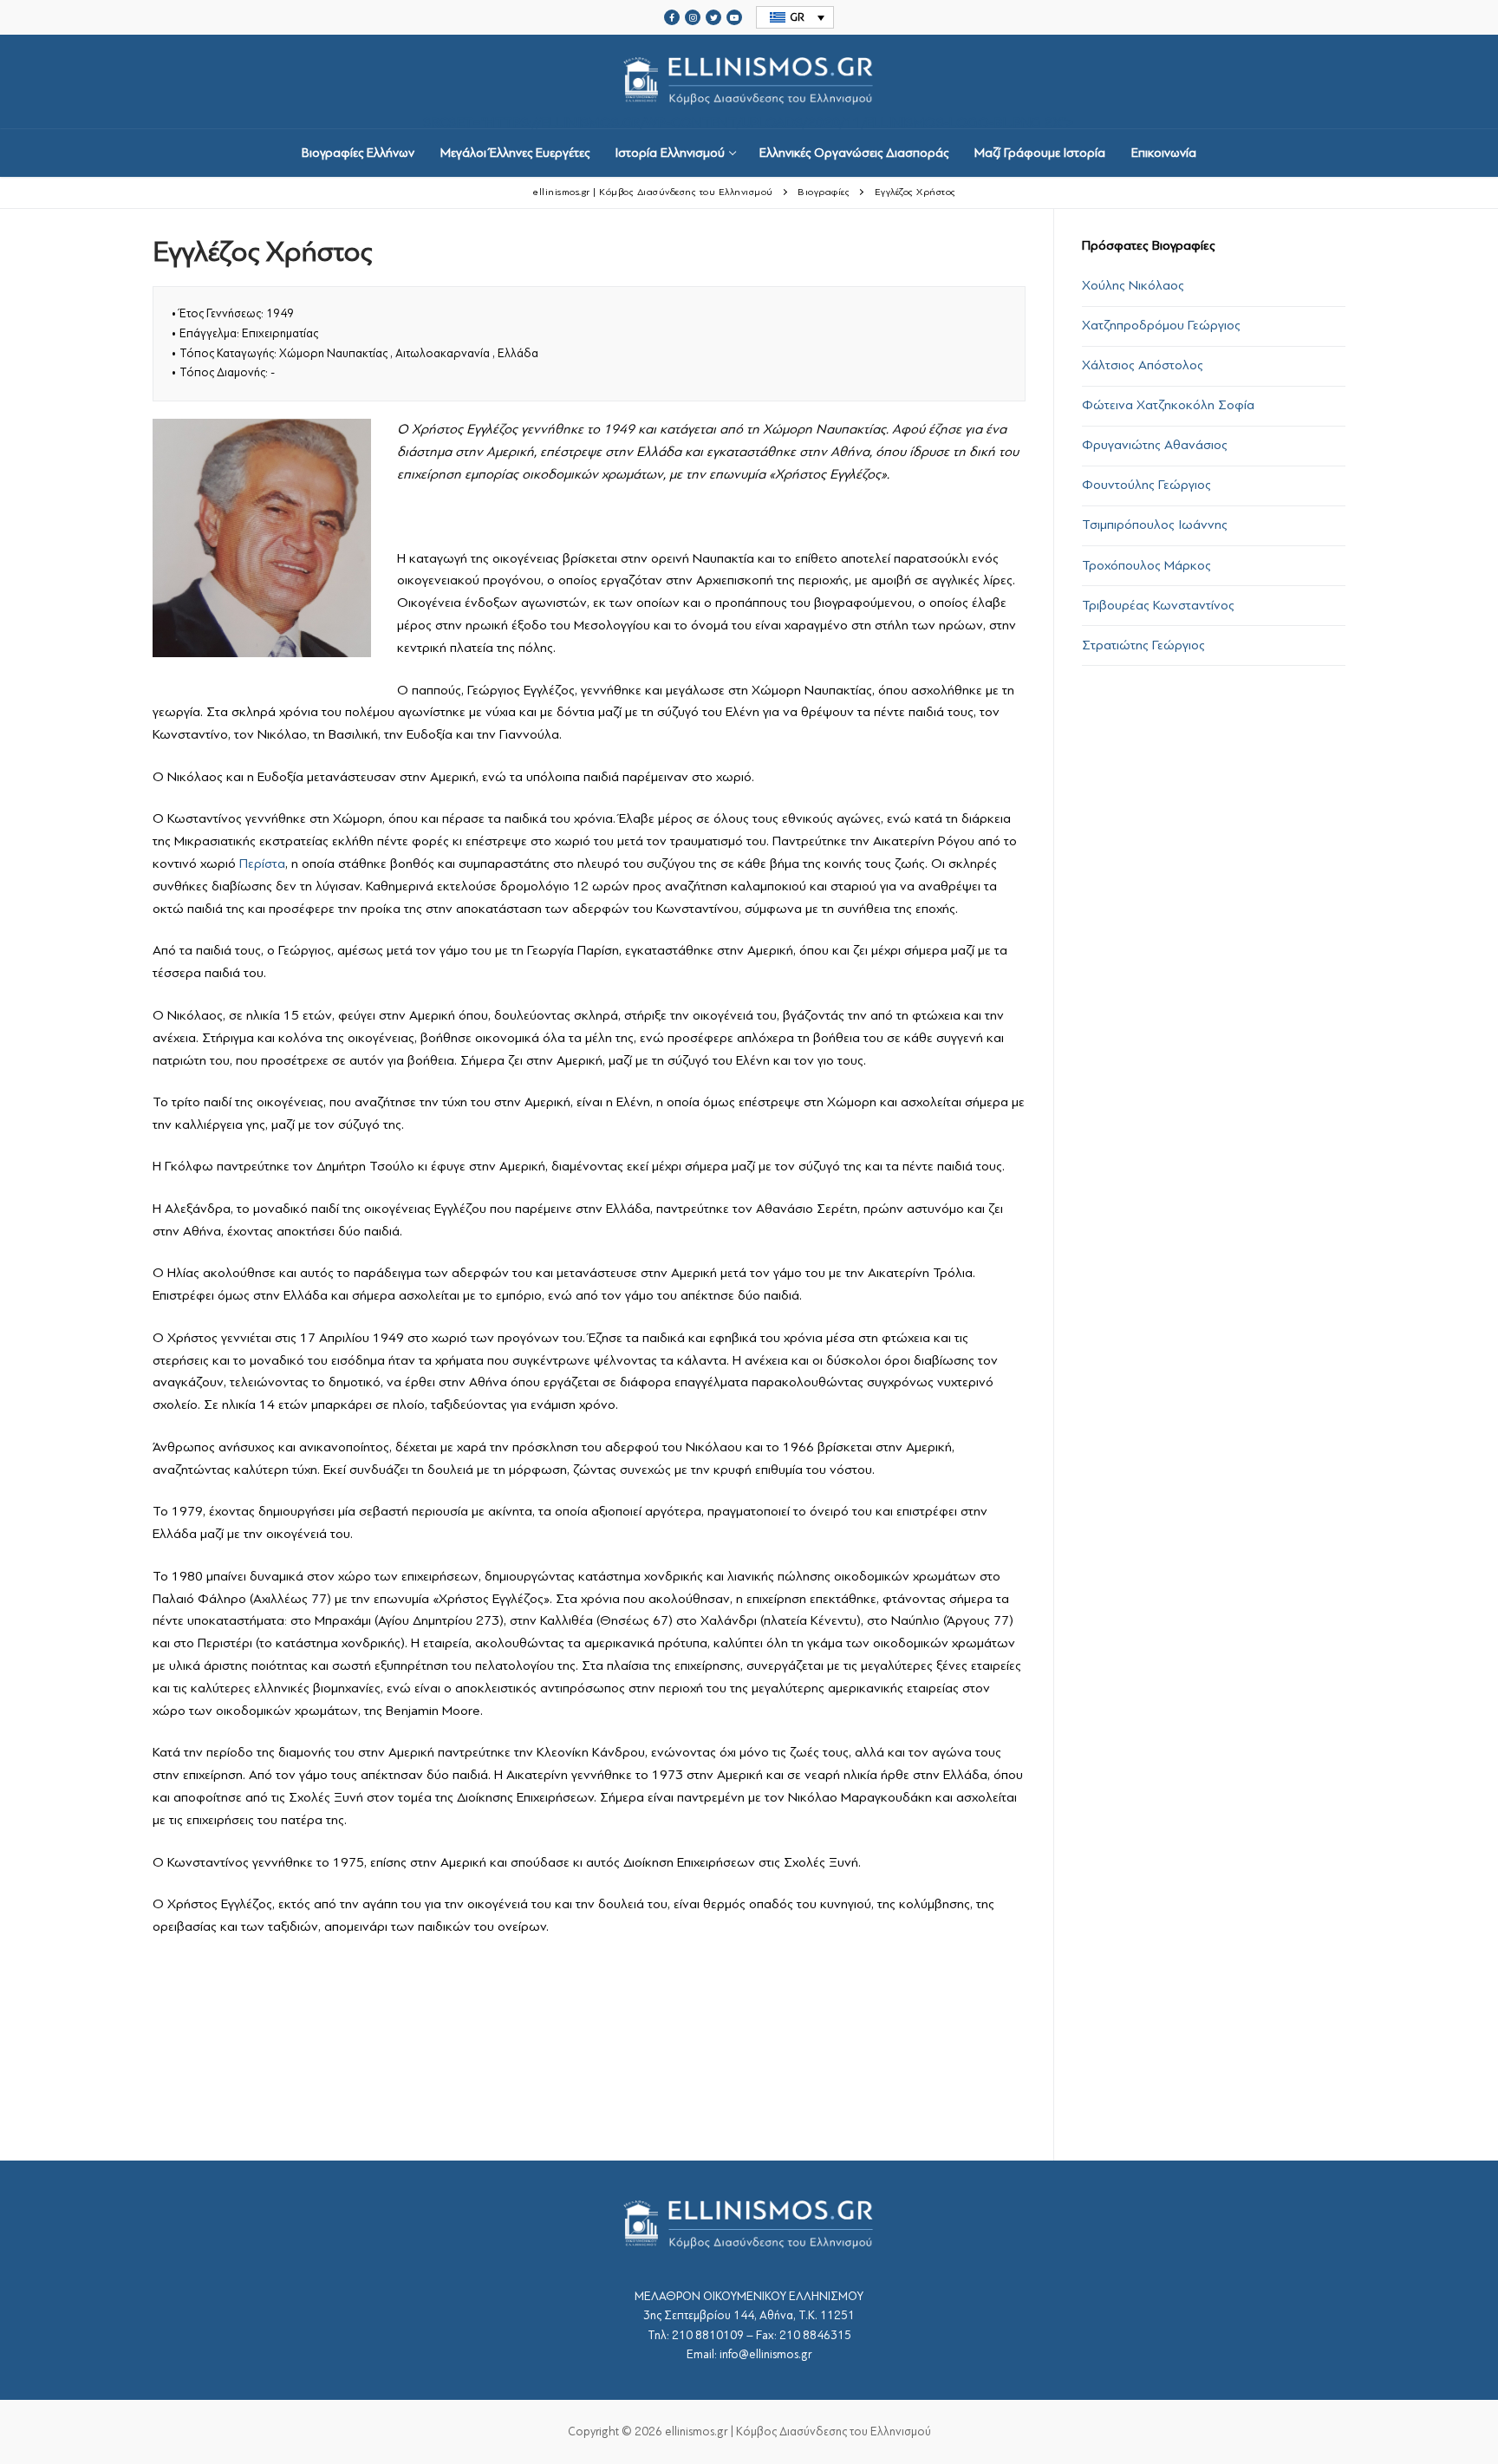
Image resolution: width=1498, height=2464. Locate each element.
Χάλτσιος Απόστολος (1143, 365)
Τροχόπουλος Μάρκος (1146, 565)
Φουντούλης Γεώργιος (1146, 485)
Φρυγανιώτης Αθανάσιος (1155, 445)
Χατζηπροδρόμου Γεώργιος (1161, 325)
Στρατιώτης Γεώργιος (1143, 645)
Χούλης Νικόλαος (1133, 285)
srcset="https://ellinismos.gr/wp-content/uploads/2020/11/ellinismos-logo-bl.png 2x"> (749, 121)
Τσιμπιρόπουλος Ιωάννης (1155, 525)
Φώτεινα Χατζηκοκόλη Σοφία (1168, 405)
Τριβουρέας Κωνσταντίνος (1158, 605)
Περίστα (262, 864)
